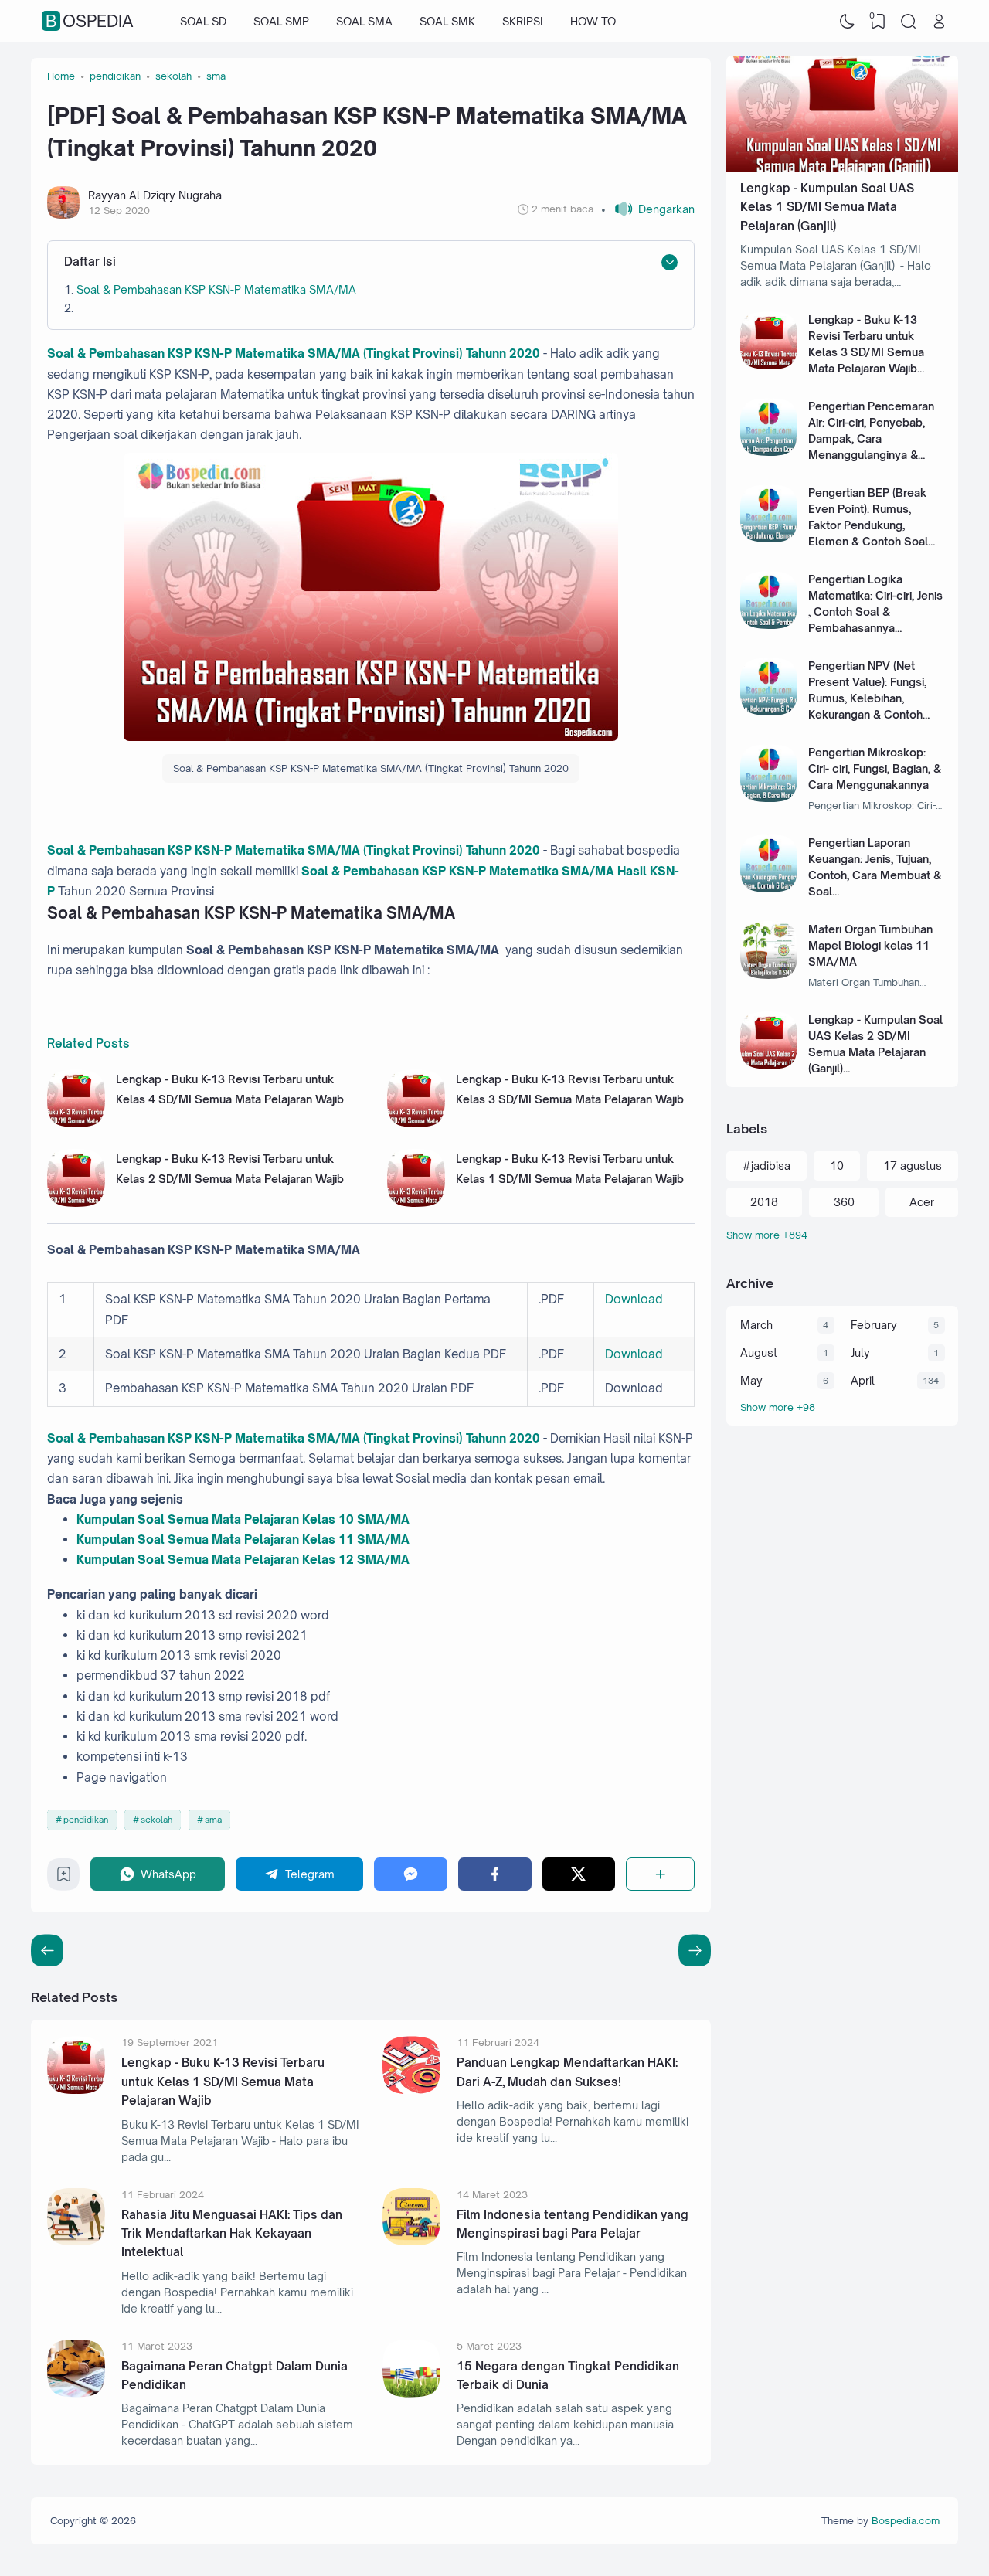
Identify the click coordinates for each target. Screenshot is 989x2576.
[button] (648, 209)
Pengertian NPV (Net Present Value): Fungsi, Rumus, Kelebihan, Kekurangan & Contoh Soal (867, 698)
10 (837, 1166)
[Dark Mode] (848, 22)
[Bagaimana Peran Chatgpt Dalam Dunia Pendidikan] (76, 2393)
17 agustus (913, 1166)
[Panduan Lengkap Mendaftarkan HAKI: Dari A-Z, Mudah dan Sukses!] (411, 2090)
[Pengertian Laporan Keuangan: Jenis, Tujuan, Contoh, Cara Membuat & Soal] (769, 888)
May (751, 1380)
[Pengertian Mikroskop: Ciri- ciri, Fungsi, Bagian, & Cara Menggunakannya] (769, 798)
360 (844, 1202)
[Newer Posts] (695, 1950)
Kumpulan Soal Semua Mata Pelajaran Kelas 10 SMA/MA (243, 1519)
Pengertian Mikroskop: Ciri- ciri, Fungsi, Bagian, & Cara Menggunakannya (875, 768)
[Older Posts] (47, 1950)
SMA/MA (382, 1539)
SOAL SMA (364, 21)
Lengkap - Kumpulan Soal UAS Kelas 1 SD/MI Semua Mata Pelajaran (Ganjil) (827, 207)
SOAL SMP (281, 21)
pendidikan (86, 1820)
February (874, 1325)
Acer (922, 1202)
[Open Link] (939, 22)
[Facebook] (495, 1874)
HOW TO (593, 21)
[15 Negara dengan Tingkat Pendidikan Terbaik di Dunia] (411, 2393)
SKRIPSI (523, 21)
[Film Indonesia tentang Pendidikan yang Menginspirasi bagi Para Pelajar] (411, 2241)
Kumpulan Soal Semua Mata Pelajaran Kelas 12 (215, 1560)
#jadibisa (766, 1166)
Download (634, 1299)
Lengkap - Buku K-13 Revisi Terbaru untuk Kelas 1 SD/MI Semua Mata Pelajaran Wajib (223, 2082)
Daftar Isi (90, 262)
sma (213, 1820)
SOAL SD (203, 21)
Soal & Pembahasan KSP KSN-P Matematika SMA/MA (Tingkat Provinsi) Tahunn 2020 (294, 353)
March (756, 1325)
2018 (764, 1202)
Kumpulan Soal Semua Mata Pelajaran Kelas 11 (215, 1539)
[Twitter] (579, 1874)
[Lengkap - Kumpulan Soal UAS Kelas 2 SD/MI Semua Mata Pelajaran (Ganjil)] (769, 1065)
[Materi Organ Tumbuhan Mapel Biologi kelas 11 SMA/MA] (769, 975)
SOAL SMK (447, 21)
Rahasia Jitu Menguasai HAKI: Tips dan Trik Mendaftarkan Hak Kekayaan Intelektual (232, 2234)
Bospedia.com (906, 2520)
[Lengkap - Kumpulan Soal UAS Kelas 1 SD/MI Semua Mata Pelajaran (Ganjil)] (842, 167)
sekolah (156, 1820)
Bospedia (90, 22)
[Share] (660, 1874)
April (863, 1380)
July (860, 1353)
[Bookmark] (64, 1878)
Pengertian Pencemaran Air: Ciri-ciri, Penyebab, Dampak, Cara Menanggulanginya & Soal (871, 438)
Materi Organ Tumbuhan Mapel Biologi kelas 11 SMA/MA (870, 945)
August (759, 1353)
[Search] (909, 22)
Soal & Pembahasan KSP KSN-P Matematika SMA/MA (216, 289)
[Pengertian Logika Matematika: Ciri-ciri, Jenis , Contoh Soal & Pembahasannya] (769, 625)
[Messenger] (411, 1874)
